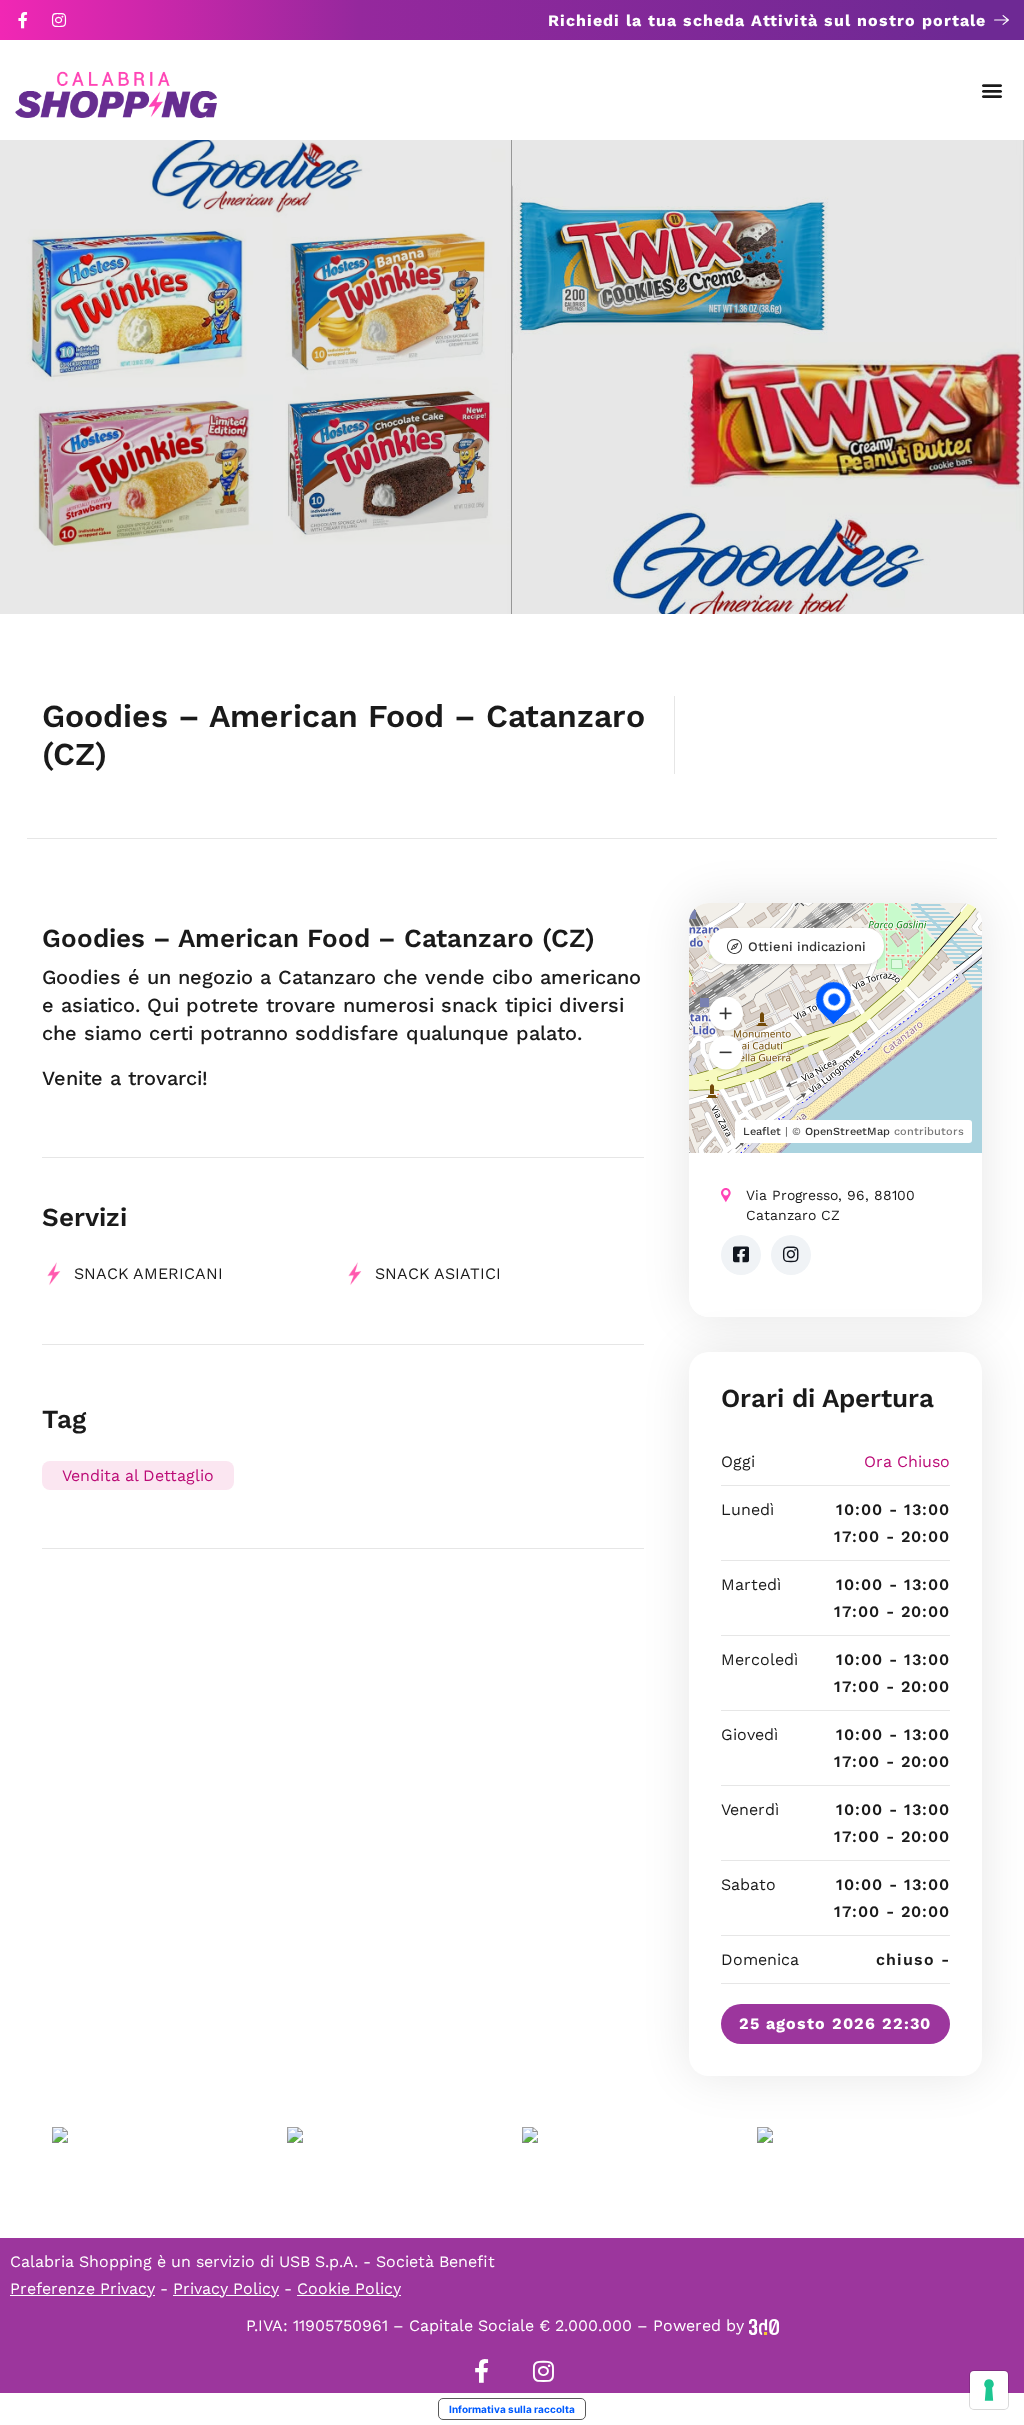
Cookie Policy (349, 2288)
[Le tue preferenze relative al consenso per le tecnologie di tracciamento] (989, 2390)
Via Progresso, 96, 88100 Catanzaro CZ (830, 1205)
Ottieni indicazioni (807, 946)
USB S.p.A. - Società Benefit (387, 2261)
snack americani (148, 1273)
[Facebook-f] (23, 20)
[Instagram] (59, 20)
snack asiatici (438, 1273)
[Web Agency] (764, 2325)
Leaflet (762, 1131)
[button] (992, 90)
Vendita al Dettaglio (138, 1475)
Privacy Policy (226, 2288)
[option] (256, 377)
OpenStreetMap (847, 1131)
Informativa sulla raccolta (512, 2409)
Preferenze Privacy (82, 2288)
